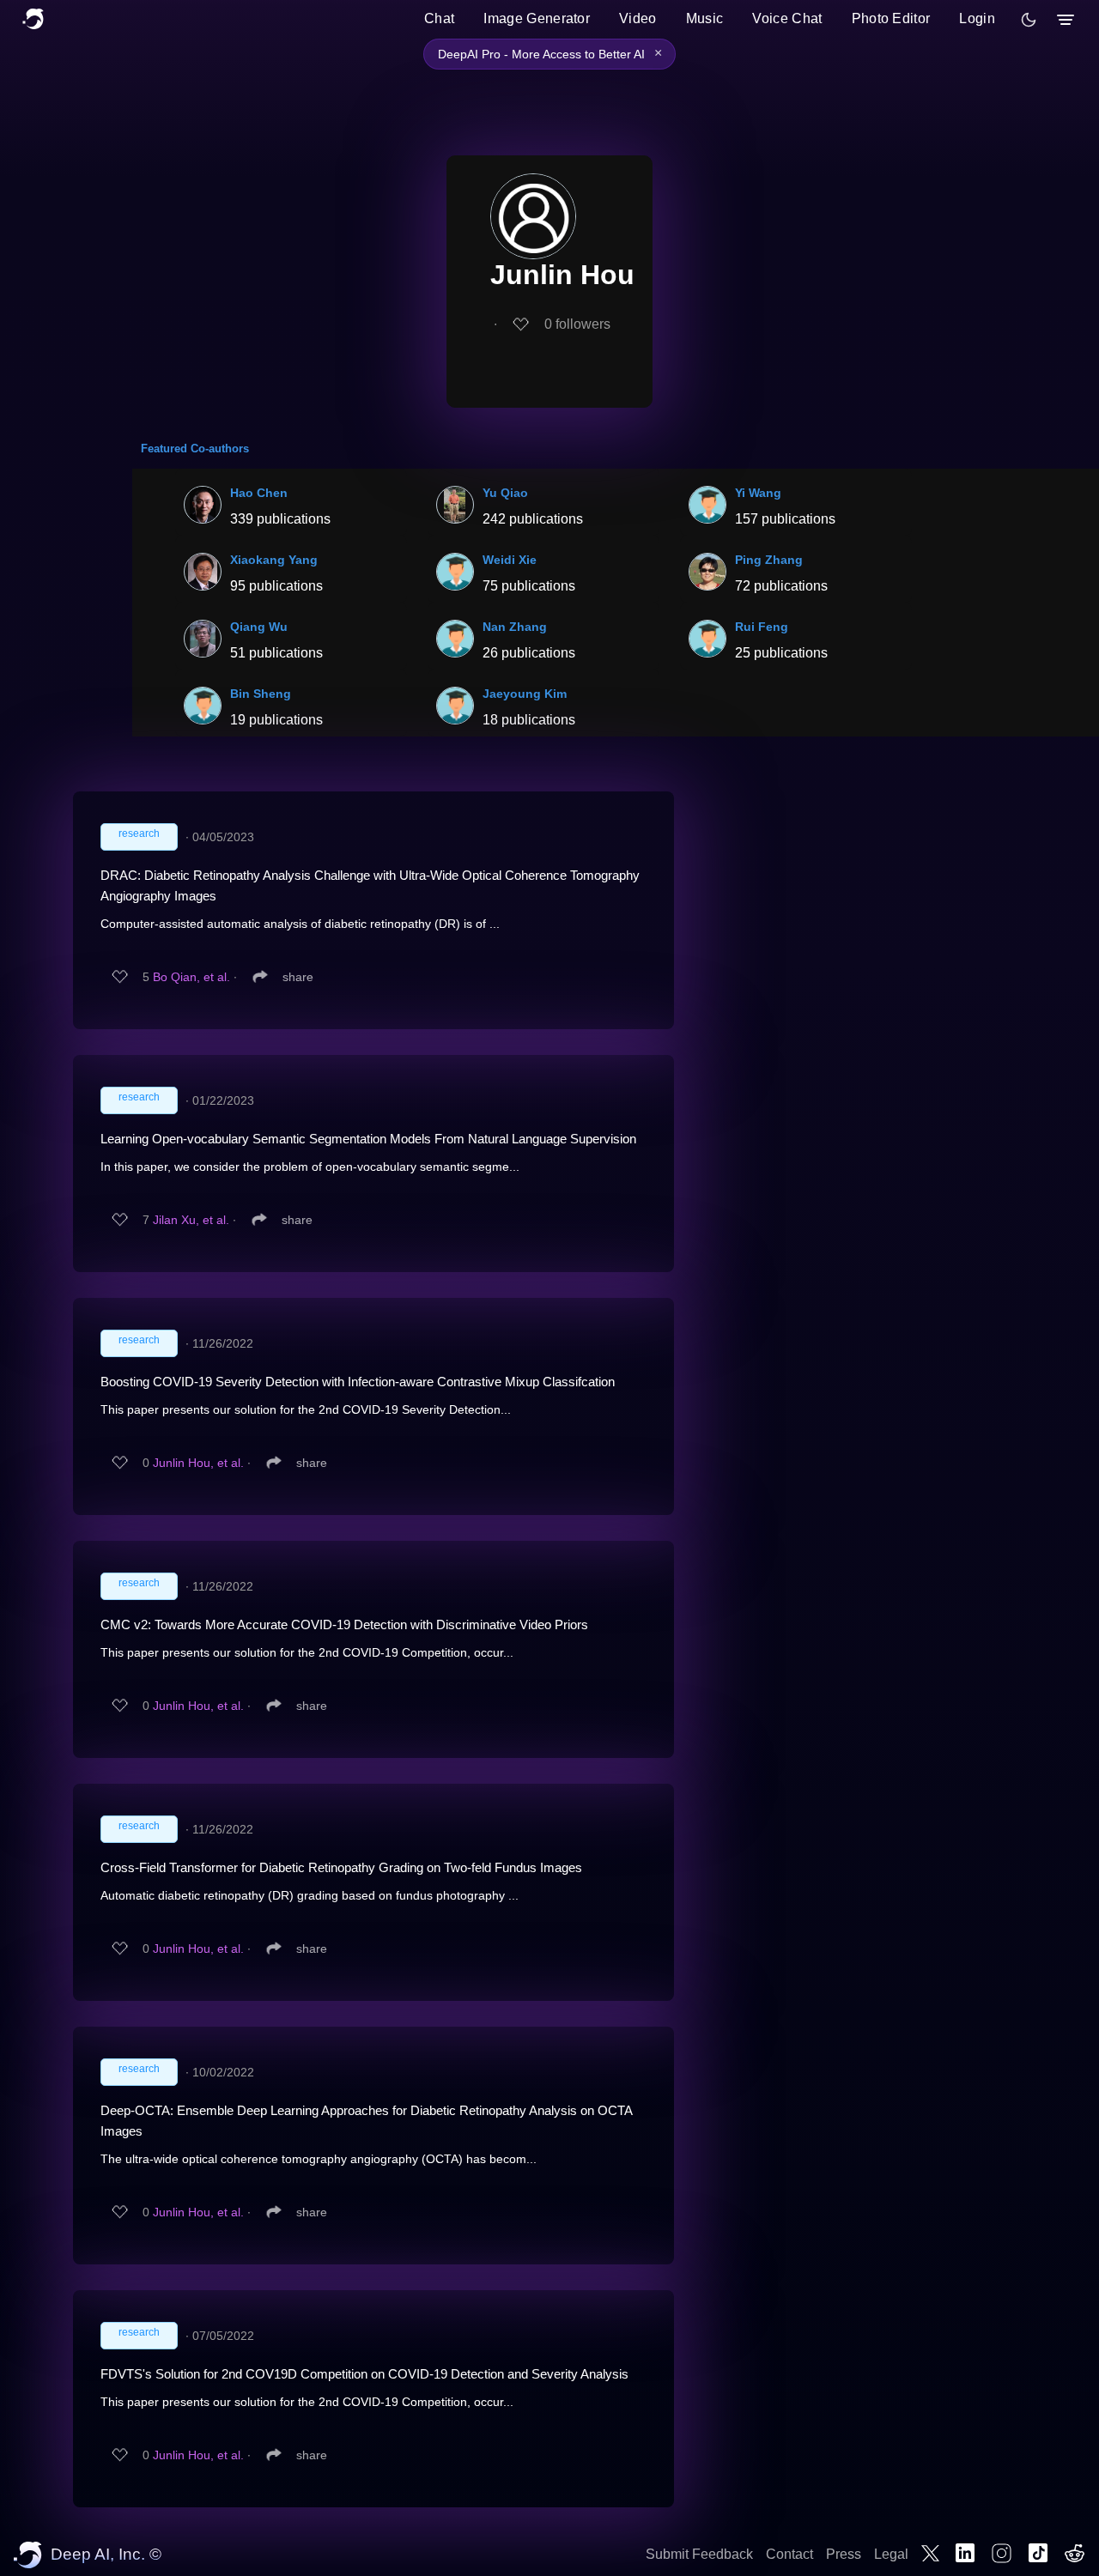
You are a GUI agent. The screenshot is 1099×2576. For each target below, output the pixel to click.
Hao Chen (259, 493)
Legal (891, 2554)
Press (844, 2554)
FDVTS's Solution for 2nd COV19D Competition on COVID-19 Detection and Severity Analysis (364, 2374)
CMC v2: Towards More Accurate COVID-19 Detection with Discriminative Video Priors (344, 1624)
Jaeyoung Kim (525, 694)
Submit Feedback (699, 2554)
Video (638, 18)
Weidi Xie (510, 560)
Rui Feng (762, 627)
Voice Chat (787, 18)
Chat (439, 18)
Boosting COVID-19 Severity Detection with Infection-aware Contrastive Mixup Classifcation (358, 1382)
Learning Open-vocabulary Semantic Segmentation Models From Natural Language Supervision (368, 1139)
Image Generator (537, 18)
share (298, 977)
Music (705, 18)
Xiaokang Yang (274, 560)
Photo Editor (891, 18)
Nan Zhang (515, 627)
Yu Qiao (505, 493)
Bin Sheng (261, 694)
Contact (789, 2554)
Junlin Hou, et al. (198, 1463)
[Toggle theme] (1029, 20)
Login (977, 18)
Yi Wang (758, 493)
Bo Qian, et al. (191, 977)
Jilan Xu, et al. (191, 1220)
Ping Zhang (769, 560)
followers (577, 324)
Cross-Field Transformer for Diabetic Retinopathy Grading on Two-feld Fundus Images (341, 1867)
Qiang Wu (259, 627)
